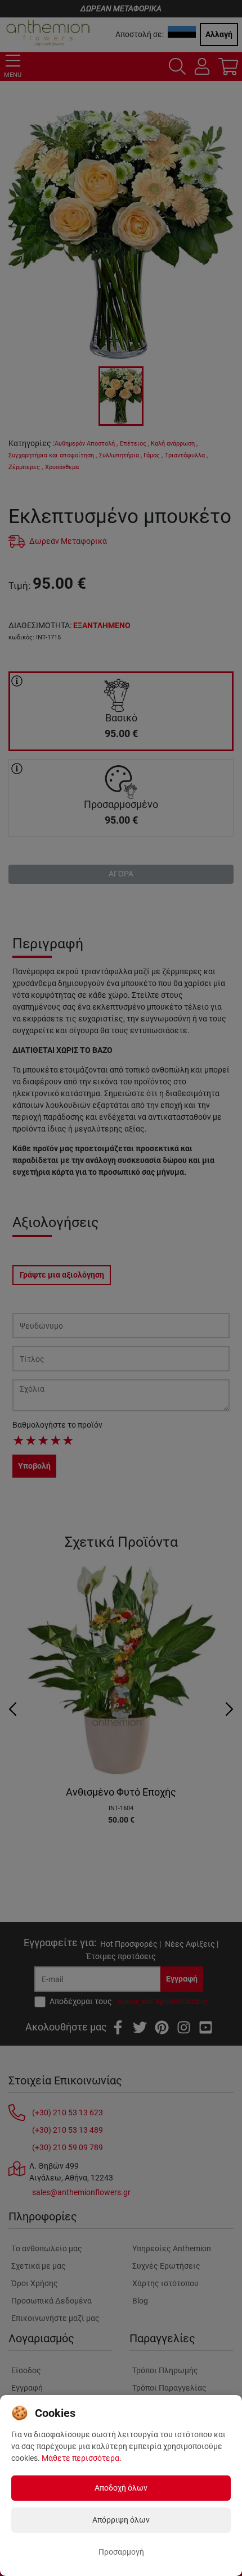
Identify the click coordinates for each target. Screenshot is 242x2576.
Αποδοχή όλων (121, 2488)
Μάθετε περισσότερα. (82, 2458)
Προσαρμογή (121, 2552)
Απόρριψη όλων (121, 2520)
